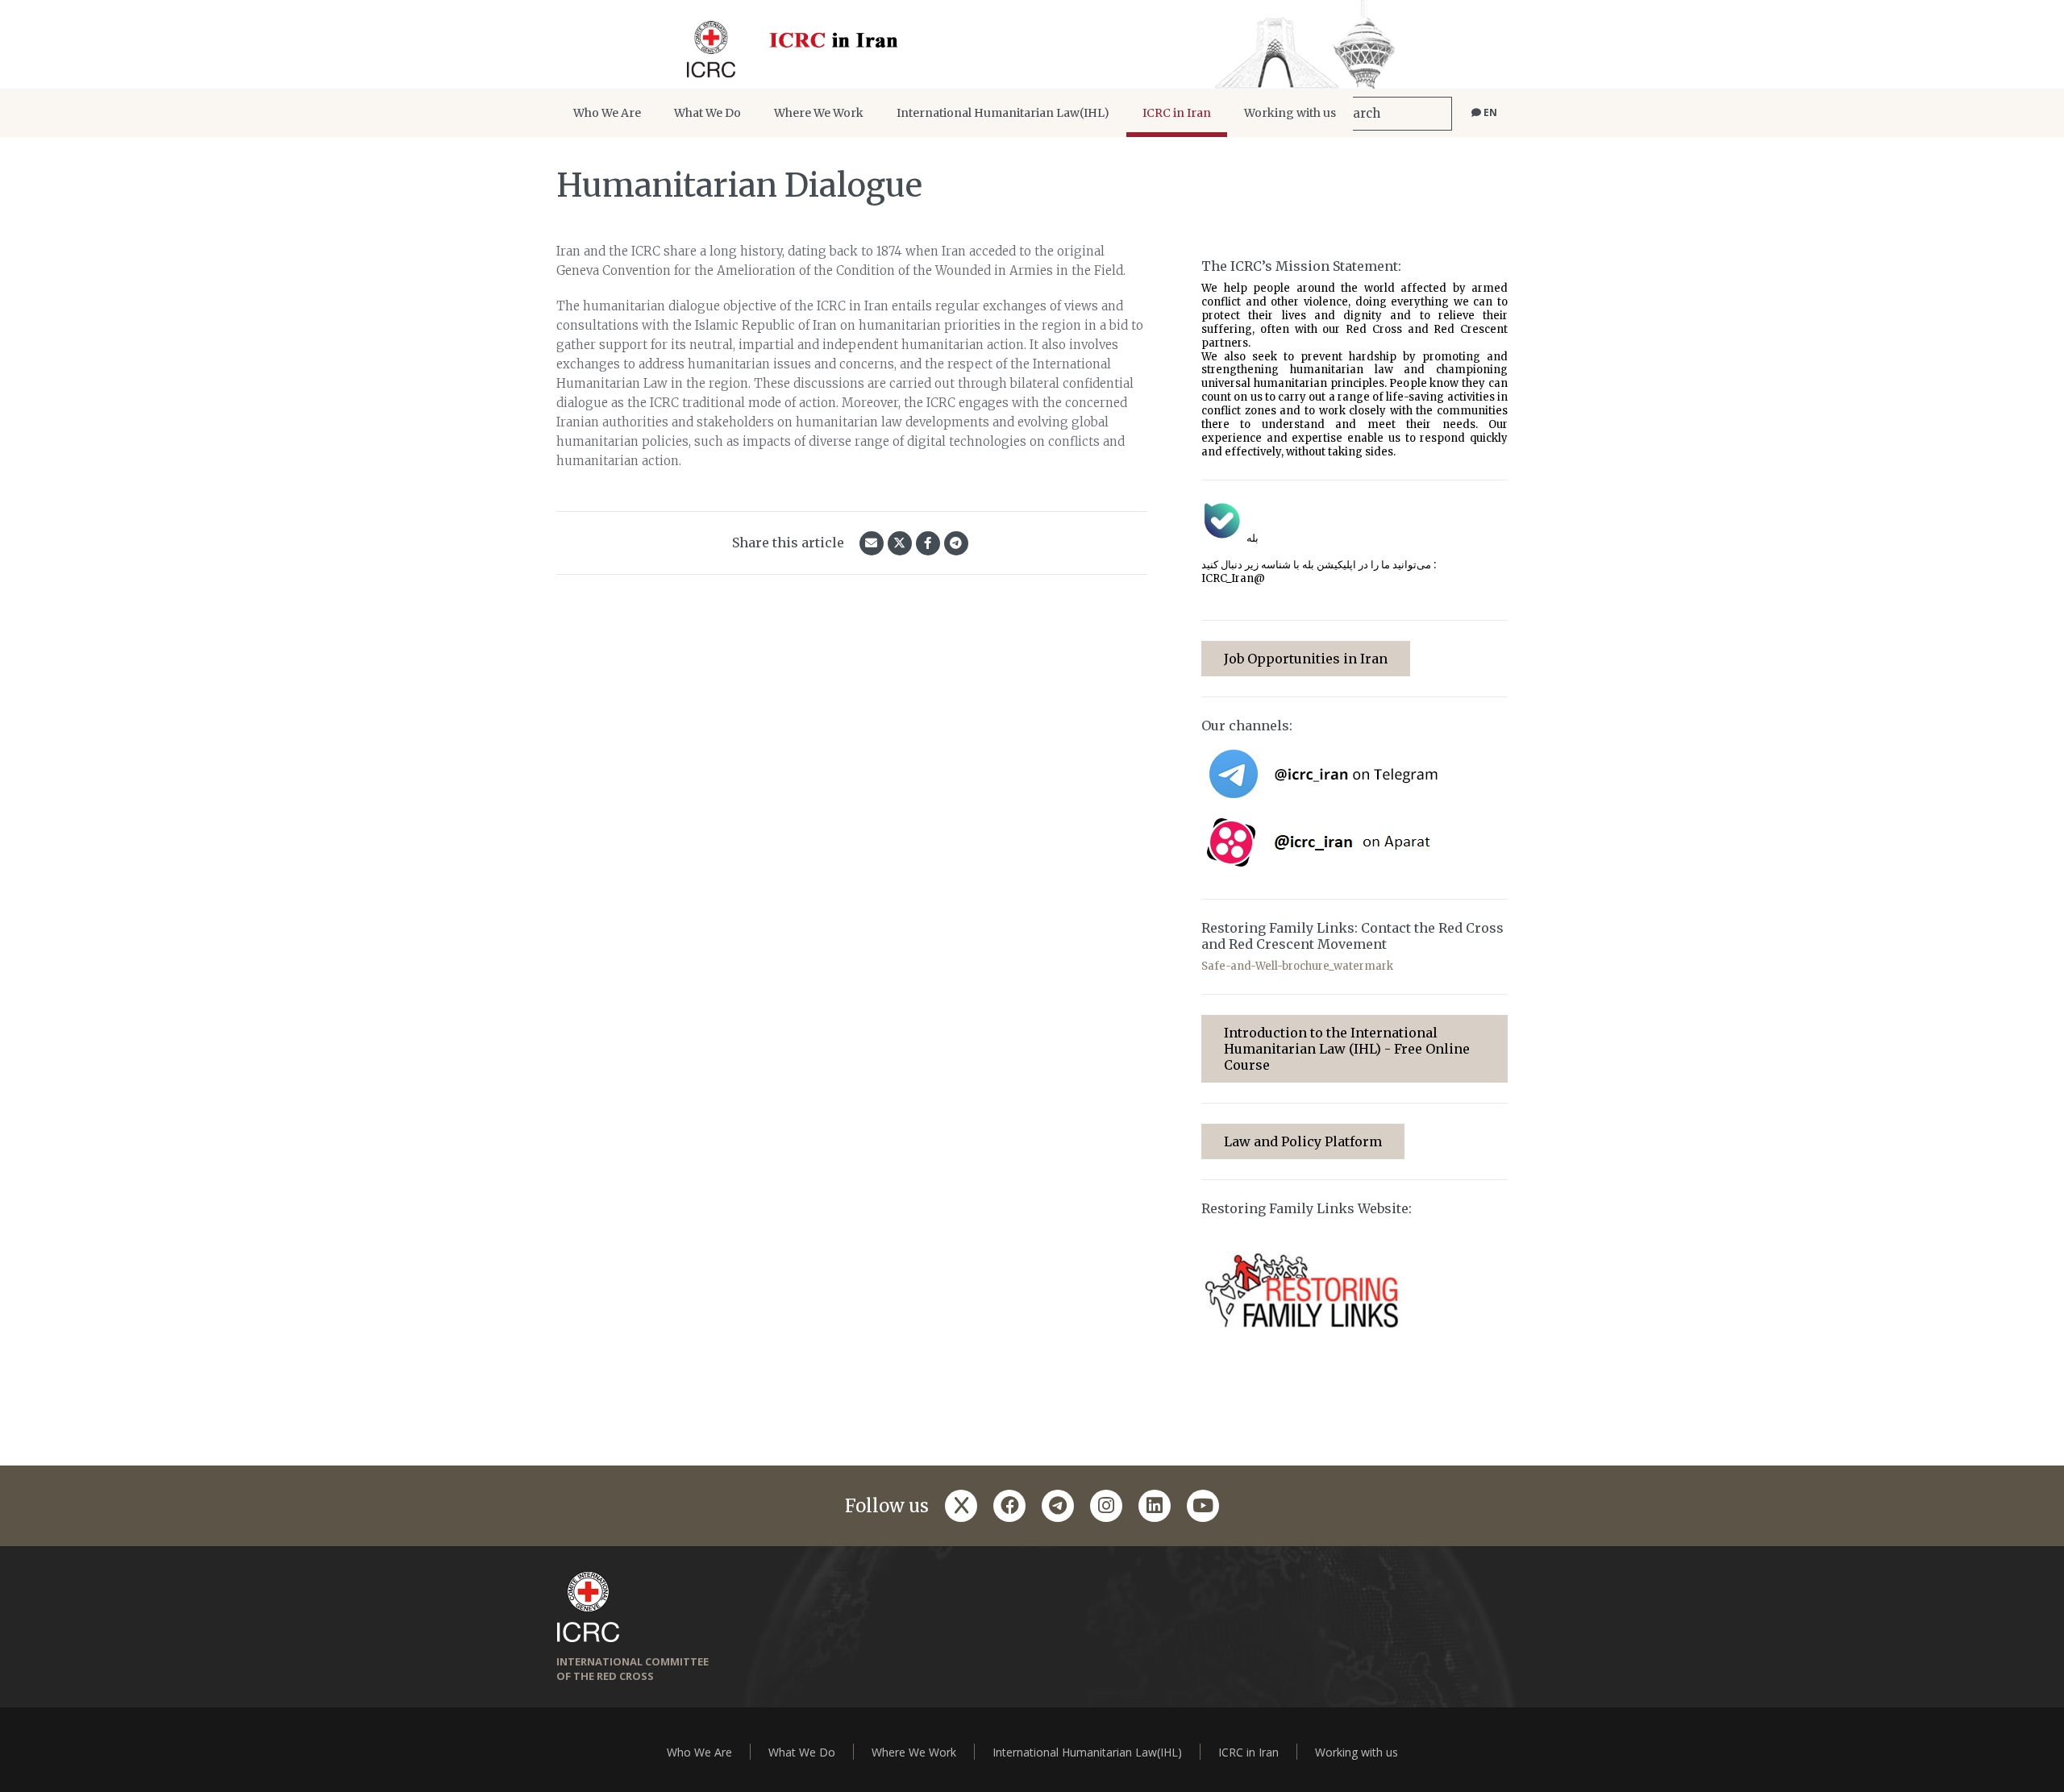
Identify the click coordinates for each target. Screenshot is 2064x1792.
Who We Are (607, 113)
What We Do (707, 113)
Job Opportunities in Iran (1306, 659)
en (1489, 112)
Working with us (1290, 113)
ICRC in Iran (1177, 113)
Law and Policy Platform (1303, 1141)
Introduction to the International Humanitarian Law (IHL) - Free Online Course (1347, 1049)
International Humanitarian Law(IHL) (1003, 113)
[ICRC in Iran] (1032, 44)
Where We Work (819, 113)
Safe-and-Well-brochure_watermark (1297, 966)
